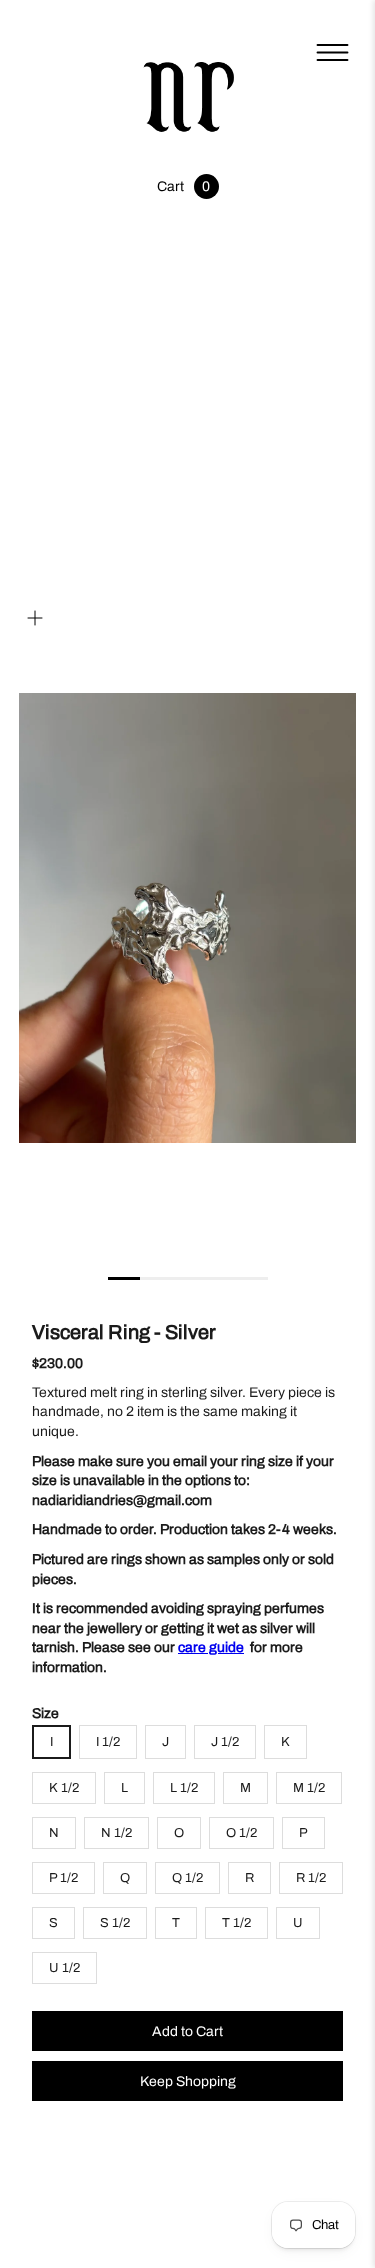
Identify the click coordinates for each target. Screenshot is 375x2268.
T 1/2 (236, 1923)
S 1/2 (115, 1923)
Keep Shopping (188, 2081)
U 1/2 (64, 1968)
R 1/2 (311, 1878)
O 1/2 (241, 1833)
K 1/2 (64, 1788)
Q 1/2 (187, 1878)
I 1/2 (108, 1742)
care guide (211, 1647)
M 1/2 (309, 1788)
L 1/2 (184, 1788)
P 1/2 (63, 1878)
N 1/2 (116, 1833)
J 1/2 (225, 1742)
